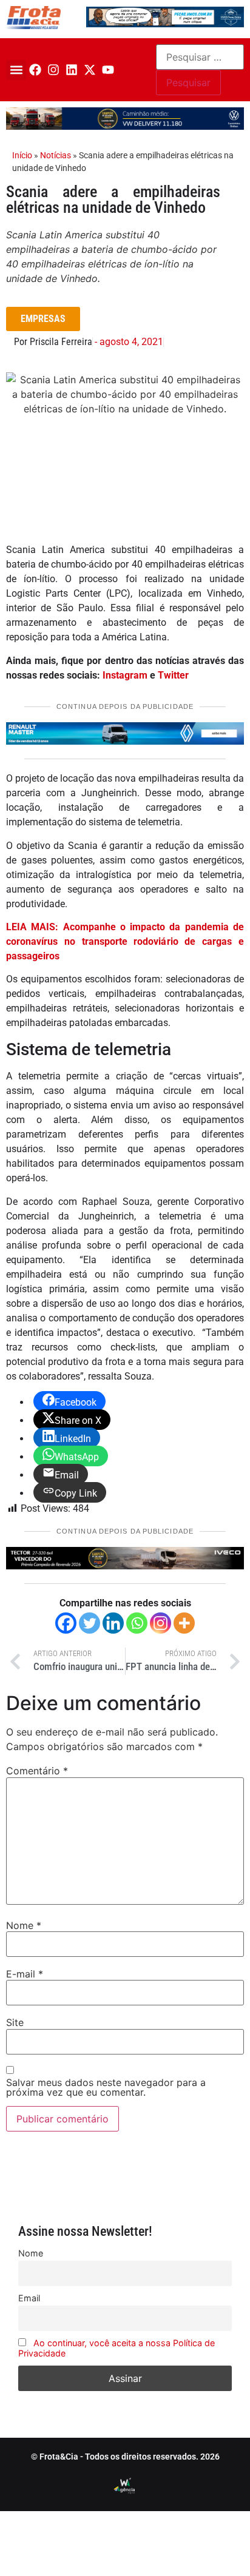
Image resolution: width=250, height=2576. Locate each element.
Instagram (125, 675)
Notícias (56, 155)
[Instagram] (53, 70)
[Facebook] (35, 70)
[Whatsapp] (137, 1623)
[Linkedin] (72, 70)
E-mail (25, 1974)
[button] (16, 70)
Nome (24, 1925)
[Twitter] (90, 1623)
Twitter (173, 675)
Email (29, 2298)
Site (15, 2022)
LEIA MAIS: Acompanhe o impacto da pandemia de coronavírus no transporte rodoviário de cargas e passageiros (125, 941)
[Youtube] (108, 70)
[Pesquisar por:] (200, 57)
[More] (184, 1623)
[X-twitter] (90, 70)
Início (22, 155)
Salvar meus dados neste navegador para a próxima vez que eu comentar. (106, 2087)
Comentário (37, 1771)
